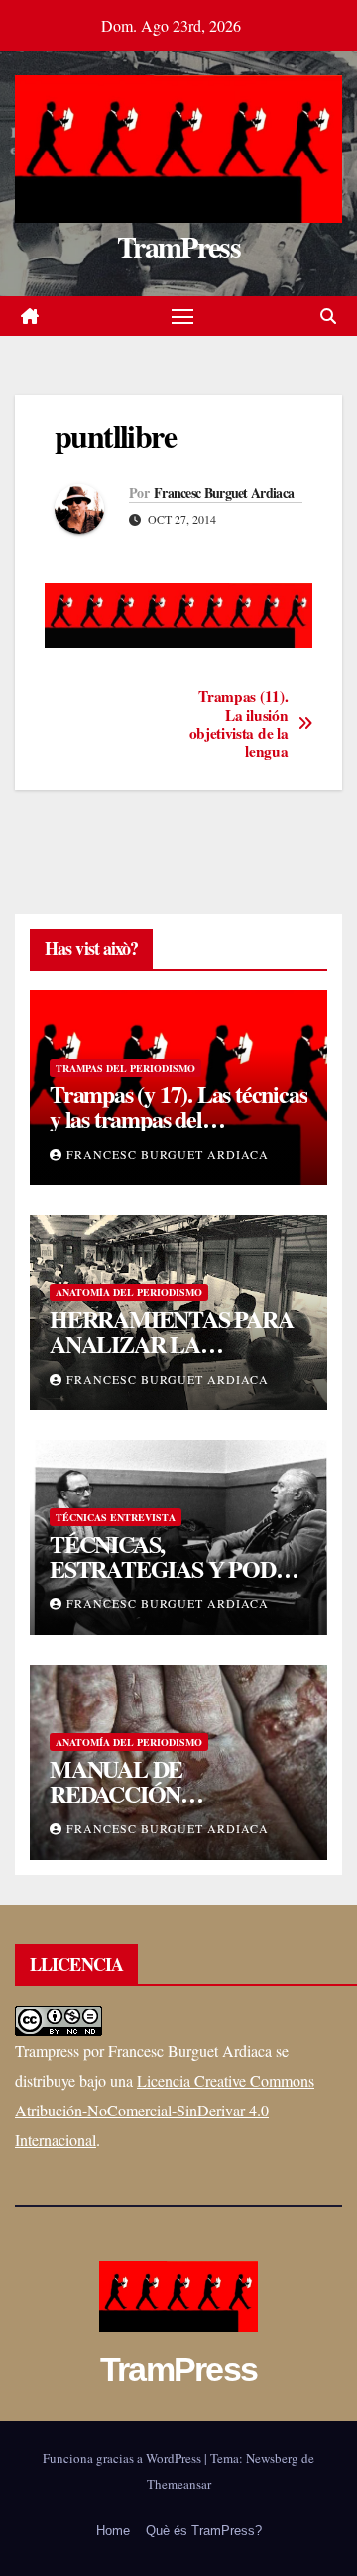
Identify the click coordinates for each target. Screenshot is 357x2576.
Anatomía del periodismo (129, 1292)
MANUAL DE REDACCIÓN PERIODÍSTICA (128, 1793)
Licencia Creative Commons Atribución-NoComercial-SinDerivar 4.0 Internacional (165, 2110)
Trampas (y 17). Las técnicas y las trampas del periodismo (178, 1119)
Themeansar (179, 2484)
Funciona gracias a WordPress (123, 2458)
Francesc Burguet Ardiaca (224, 493)
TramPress (178, 246)
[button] (328, 315)
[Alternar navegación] (182, 316)
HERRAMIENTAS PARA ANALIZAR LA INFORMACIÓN (172, 1343)
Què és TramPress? (204, 2531)
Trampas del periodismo (125, 1068)
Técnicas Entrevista (116, 1517)
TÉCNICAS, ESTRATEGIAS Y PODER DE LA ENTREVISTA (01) (178, 1568)
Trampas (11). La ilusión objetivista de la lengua (239, 724)
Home (113, 2531)
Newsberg (272, 2458)
